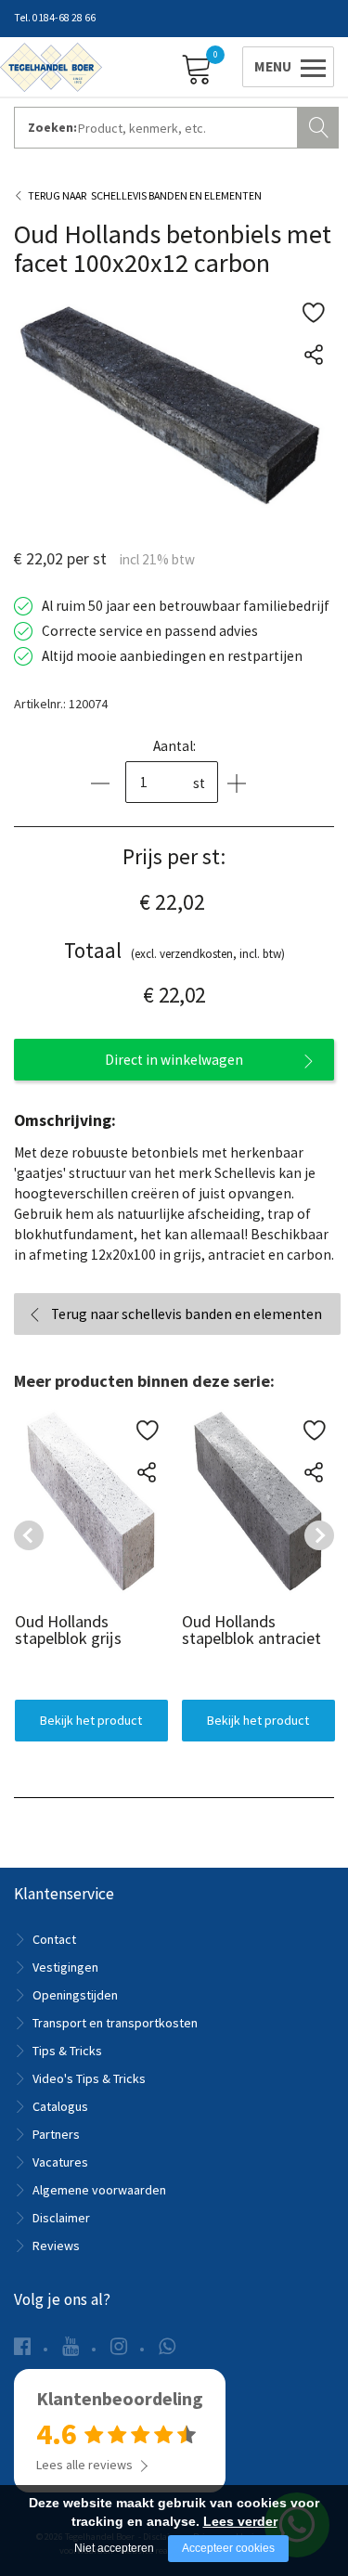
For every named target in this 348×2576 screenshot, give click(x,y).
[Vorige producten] (29, 1535)
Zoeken (320, 125)
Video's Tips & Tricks (89, 2078)
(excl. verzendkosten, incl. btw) (174, 950)
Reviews (56, 2246)
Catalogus (60, 2106)
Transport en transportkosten (115, 2023)
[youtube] (71, 2346)
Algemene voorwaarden (99, 2190)
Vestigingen (65, 1967)
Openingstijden (75, 1995)
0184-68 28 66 (64, 18)
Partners (56, 2134)
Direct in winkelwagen (174, 1060)
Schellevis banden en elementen (176, 195)
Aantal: (174, 746)
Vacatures (60, 2162)
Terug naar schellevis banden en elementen (187, 1314)
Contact (54, 1939)
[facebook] (22, 2346)
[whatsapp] (167, 2346)
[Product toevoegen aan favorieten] (313, 312)
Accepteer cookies (228, 2548)
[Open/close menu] (285, 66)
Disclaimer (61, 2218)
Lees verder (240, 2521)
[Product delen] (313, 354)
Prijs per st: (174, 856)
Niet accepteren (114, 2548)
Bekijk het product (91, 1720)
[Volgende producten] (319, 1535)
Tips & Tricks (67, 2051)
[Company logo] (51, 66)
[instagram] (119, 2346)
